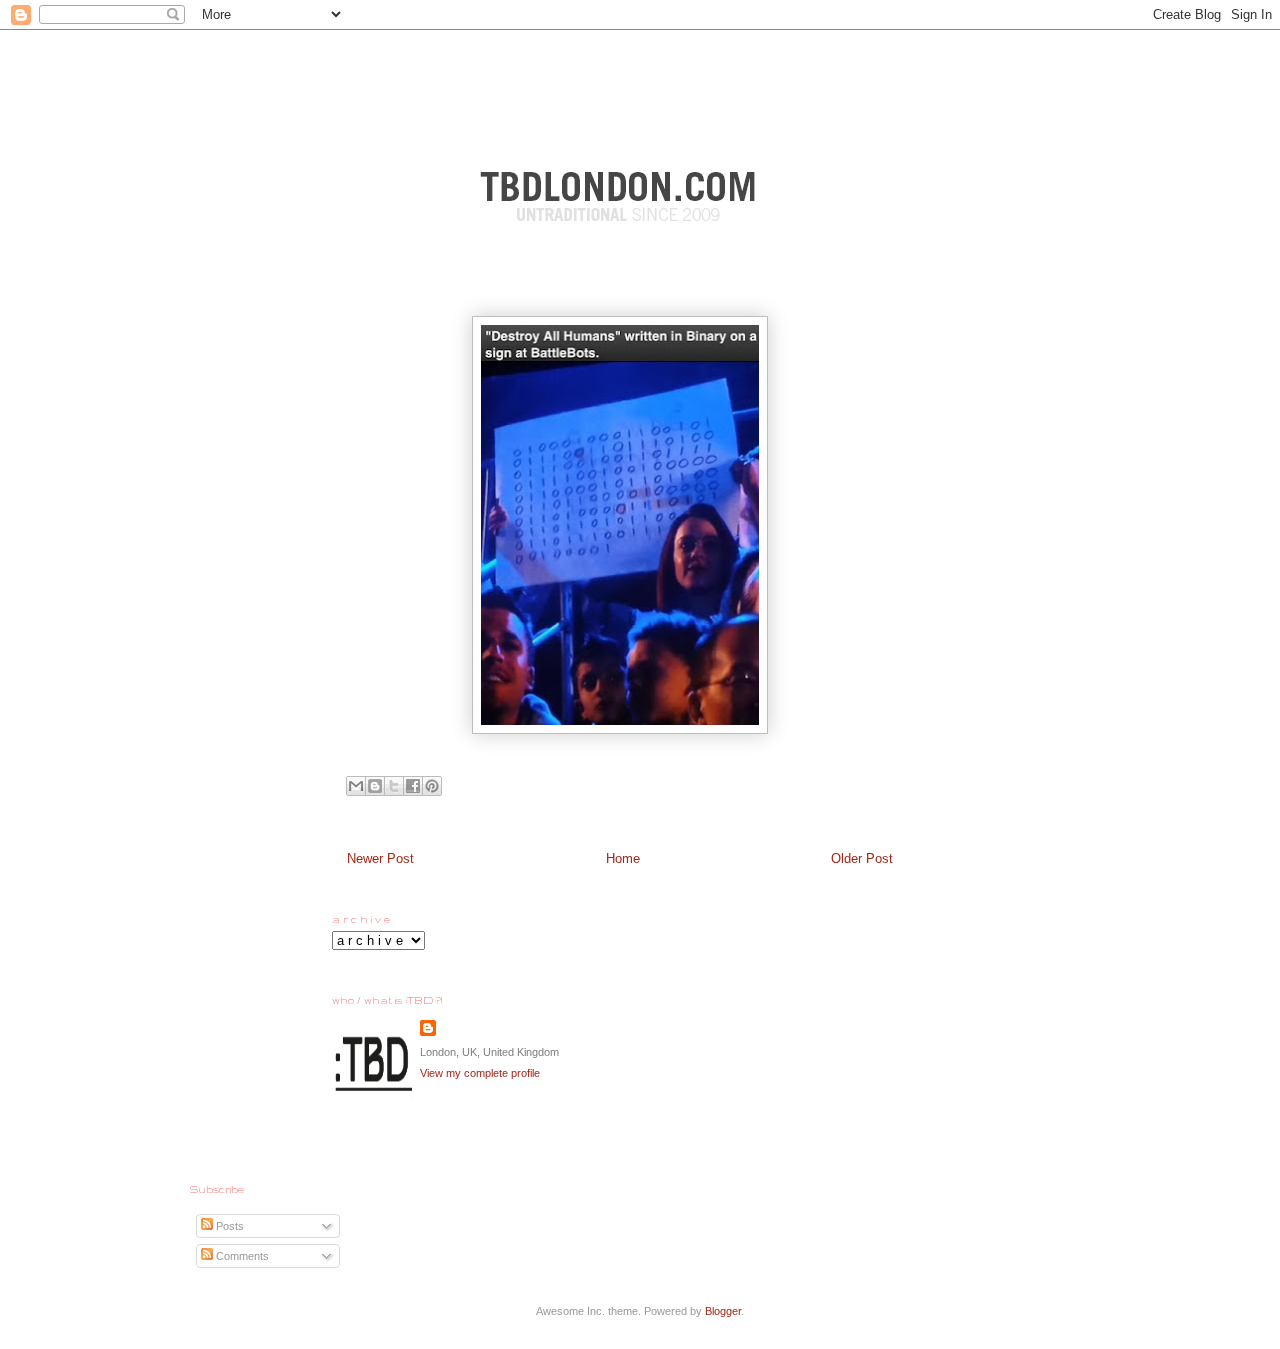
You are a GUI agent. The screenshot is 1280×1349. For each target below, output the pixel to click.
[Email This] (356, 786)
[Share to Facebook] (413, 786)
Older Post (862, 858)
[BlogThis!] (375, 786)
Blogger (723, 1311)
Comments (241, 1256)
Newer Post (380, 858)
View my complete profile (480, 1073)
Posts (228, 1226)
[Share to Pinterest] (432, 786)
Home (623, 858)
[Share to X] (394, 786)
